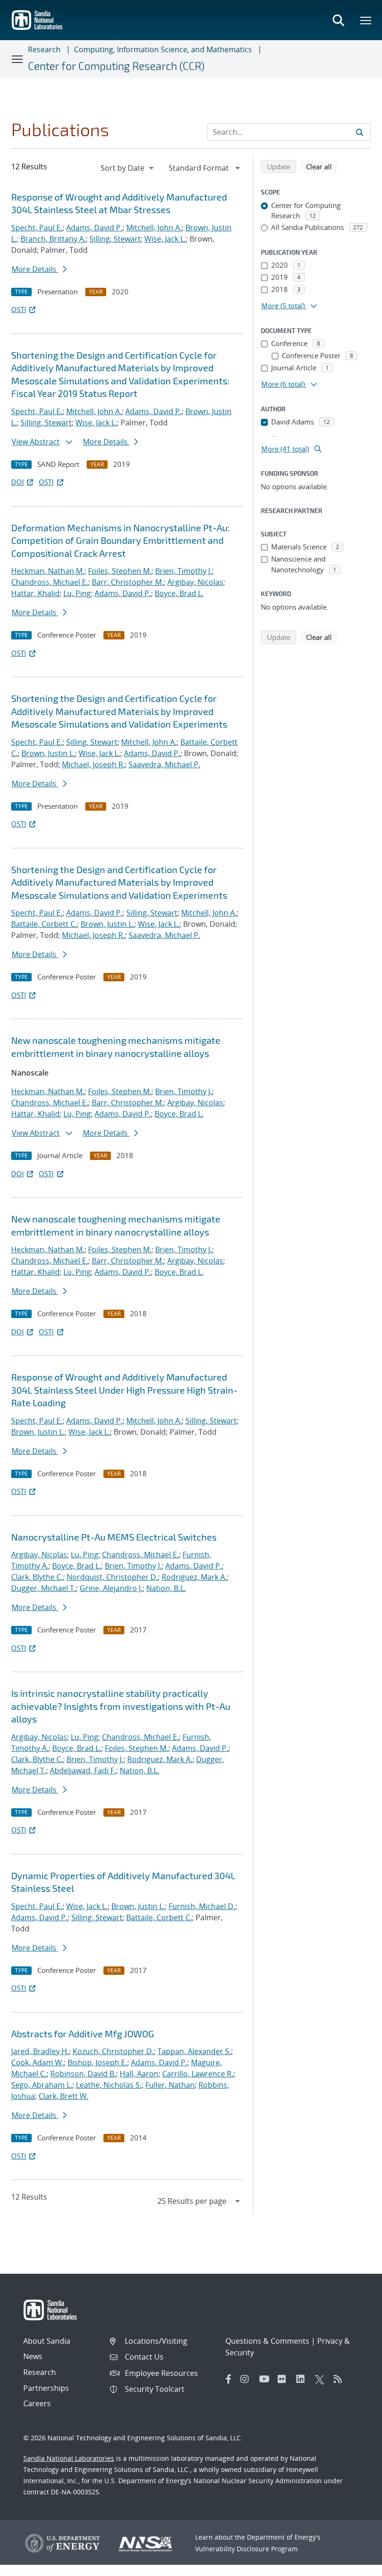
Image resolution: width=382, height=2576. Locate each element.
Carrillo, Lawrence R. (198, 2074)
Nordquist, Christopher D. (112, 1577)
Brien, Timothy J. (184, 571)
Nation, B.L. (166, 1588)
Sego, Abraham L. (42, 2085)
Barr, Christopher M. (128, 582)
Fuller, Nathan (170, 2085)
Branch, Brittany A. (53, 239)
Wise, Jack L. (165, 239)
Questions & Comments (267, 2341)
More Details (35, 269)
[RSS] (341, 2379)
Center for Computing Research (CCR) (116, 66)
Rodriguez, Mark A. (194, 1577)
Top (354, 2565)
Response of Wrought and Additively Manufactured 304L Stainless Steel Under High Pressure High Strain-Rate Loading (124, 1390)
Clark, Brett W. (64, 2096)
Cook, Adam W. (38, 2062)
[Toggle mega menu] (366, 20)
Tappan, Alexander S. (194, 2051)
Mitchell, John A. (154, 228)
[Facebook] (229, 2379)
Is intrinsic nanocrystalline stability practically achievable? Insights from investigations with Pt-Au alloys (121, 1706)
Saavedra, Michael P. (164, 764)
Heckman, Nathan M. (48, 571)
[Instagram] (247, 2379)
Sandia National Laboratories (69, 2458)
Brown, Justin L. (48, 753)
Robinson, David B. (83, 2074)
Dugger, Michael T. (44, 1588)
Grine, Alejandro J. (111, 1588)
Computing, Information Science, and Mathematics (163, 49)
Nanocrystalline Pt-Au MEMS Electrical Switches (114, 1537)
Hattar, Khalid (35, 593)
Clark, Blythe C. (37, 1577)
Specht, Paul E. (37, 228)
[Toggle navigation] (18, 59)
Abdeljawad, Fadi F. (83, 1771)
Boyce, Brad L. (179, 593)
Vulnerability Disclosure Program (246, 2549)
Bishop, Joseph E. (97, 2062)
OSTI (19, 309)
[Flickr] (285, 2379)
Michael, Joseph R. (93, 764)
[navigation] (128, 168)
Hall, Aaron (139, 2074)
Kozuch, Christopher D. (113, 2051)
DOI (17, 482)
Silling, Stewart (115, 239)
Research (44, 49)
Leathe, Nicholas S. (109, 2085)
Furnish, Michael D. (202, 1906)
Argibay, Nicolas (195, 582)
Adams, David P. (94, 228)
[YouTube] (266, 2379)
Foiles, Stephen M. (120, 571)
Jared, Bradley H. (40, 2051)
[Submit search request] (360, 132)
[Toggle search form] (338, 20)
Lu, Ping (77, 593)
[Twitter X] (322, 2379)
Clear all (322, 166)
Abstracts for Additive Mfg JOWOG (83, 2034)
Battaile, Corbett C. (44, 924)
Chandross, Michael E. (50, 582)
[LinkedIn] (303, 2379)
